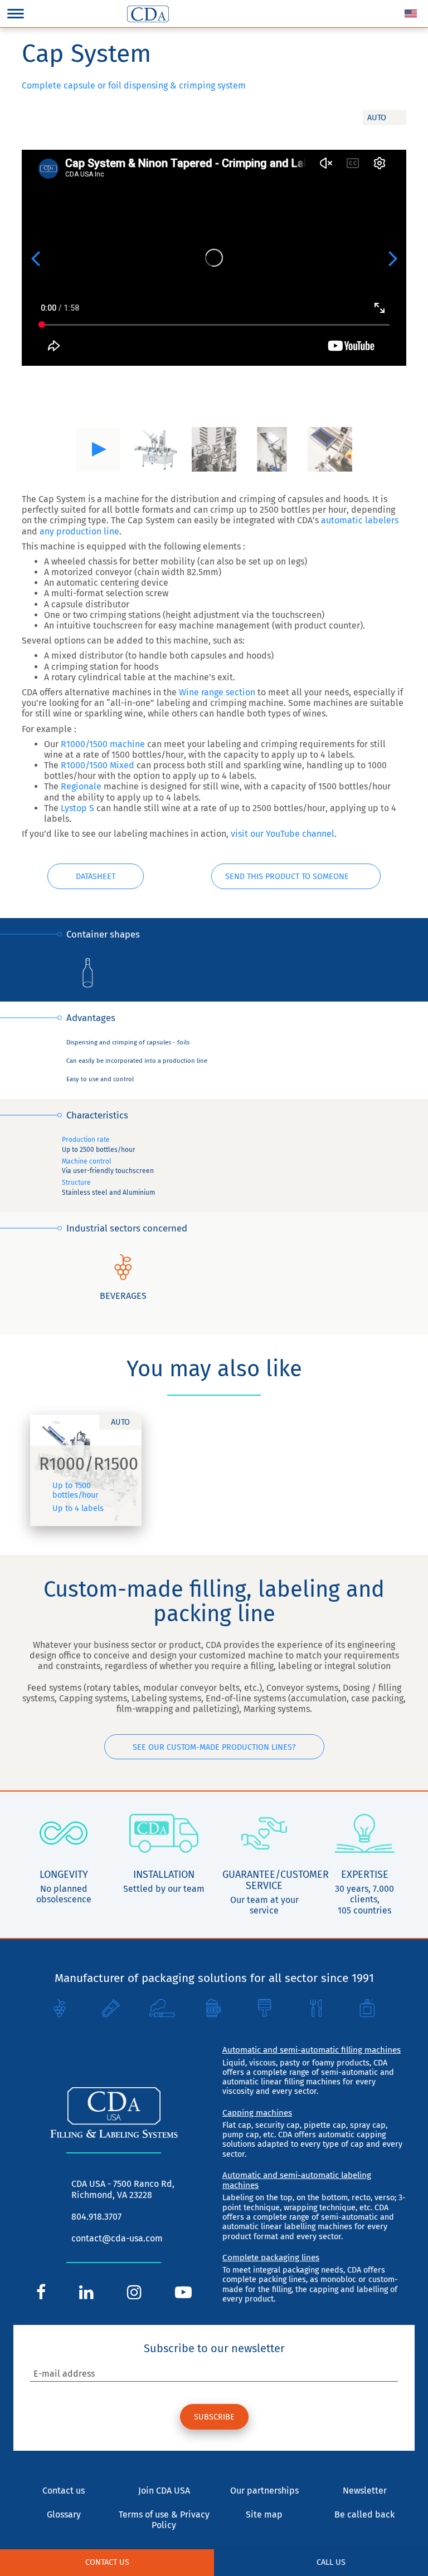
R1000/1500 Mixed (98, 765)
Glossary (64, 2514)
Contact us (107, 2562)
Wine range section (217, 692)
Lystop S (77, 808)
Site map (264, 2514)
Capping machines (257, 2113)
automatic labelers (360, 520)
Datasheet (96, 877)
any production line (79, 531)
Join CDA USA (164, 2491)
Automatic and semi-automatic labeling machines (297, 2180)
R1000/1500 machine (103, 744)
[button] (35, 258)
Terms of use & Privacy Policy (164, 2520)
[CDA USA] (148, 14)
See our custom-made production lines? (214, 1747)
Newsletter (365, 2491)
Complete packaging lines (271, 2258)
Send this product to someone (287, 877)
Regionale (82, 786)
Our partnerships (264, 2491)
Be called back (364, 2514)
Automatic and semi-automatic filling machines (312, 2050)
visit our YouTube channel (283, 834)
